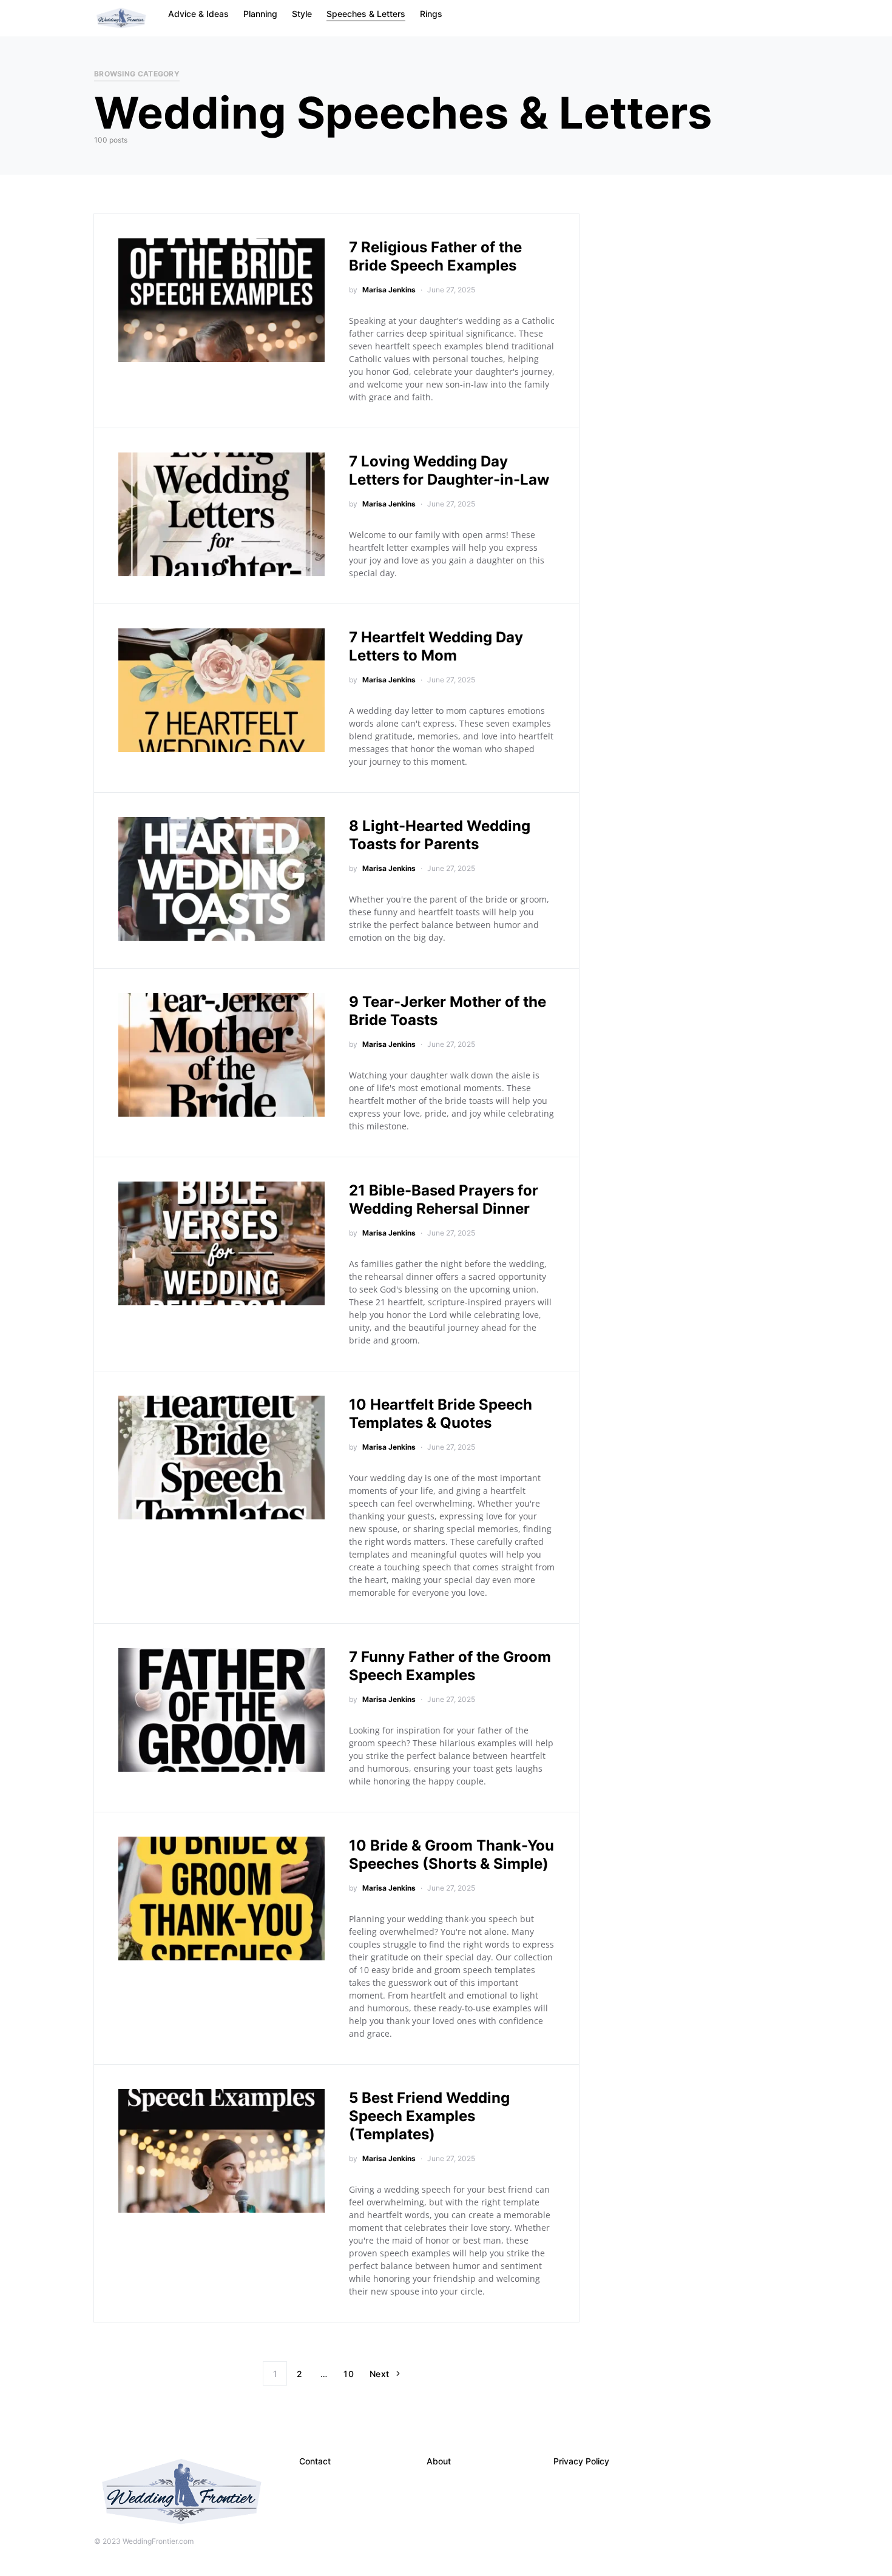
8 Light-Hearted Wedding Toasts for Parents (440, 835)
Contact (315, 2461)
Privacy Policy (581, 2461)
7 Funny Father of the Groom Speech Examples (450, 1666)
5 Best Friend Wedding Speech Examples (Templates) (429, 2116)
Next (379, 2374)
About (439, 2461)
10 (349, 2374)
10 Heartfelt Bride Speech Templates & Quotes (441, 1414)
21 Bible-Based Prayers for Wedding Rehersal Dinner (444, 1199)
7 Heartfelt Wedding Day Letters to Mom (436, 646)
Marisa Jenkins (389, 290)
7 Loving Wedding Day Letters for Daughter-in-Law (449, 470)
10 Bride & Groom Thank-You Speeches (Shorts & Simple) (451, 1855)
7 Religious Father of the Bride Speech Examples (435, 256)
